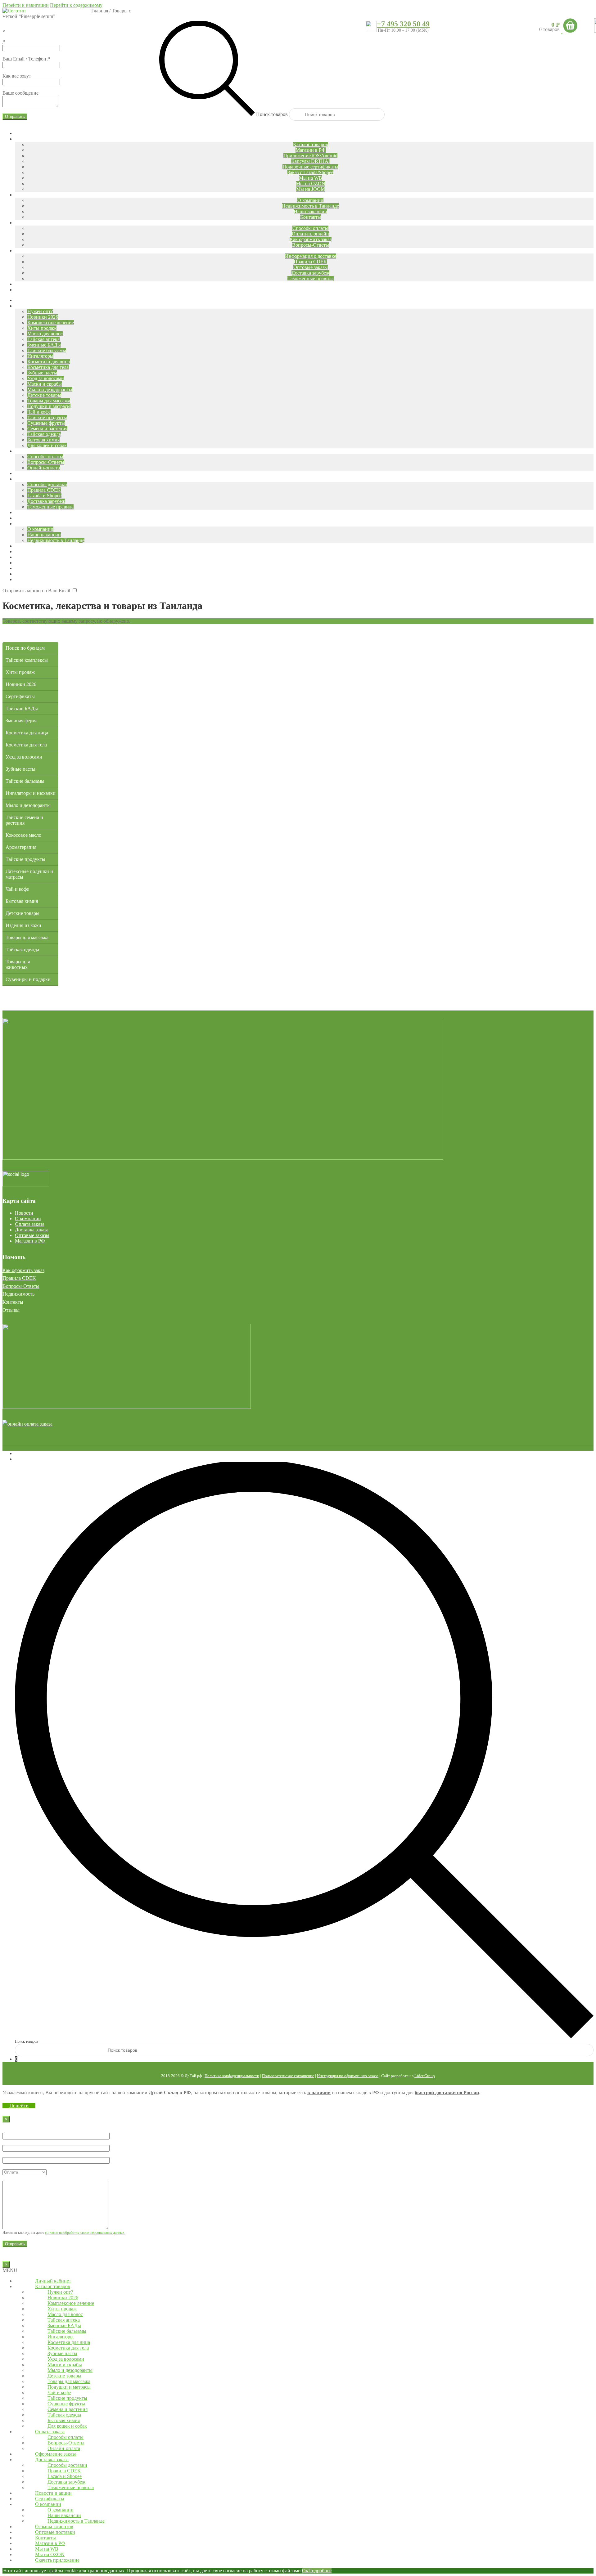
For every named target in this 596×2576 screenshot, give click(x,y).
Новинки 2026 (21, 684)
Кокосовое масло (23, 835)
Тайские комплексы (27, 660)
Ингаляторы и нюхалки (31, 793)
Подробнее (320, 2571)
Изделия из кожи (23, 925)
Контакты (13, 1302)
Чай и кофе (17, 889)
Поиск (22, 1459)
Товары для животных (18, 964)
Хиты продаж (20, 672)
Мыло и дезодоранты (28, 805)
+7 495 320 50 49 (403, 24)
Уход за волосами (24, 757)
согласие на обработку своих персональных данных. (85, 2233)
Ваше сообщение (20, 93)
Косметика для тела (26, 745)
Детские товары (23, 913)
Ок (305, 2571)
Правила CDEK (19, 1278)
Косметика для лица (27, 733)
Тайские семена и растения (24, 820)
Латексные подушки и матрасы (29, 874)
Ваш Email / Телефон (26, 59)
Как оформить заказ (23, 1270)
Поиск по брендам (25, 648)
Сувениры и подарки (28, 979)
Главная (100, 11)
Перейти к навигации (26, 5)
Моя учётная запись (36, 1453)
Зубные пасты (20, 769)
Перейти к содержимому (76, 5)
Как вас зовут (17, 76)
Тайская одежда (22, 950)
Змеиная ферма (22, 721)
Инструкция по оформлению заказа (348, 2076)
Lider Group (425, 2076)
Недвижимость (18, 1294)
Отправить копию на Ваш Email (36, 591)
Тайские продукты (25, 859)
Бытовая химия (22, 901)
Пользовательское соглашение (288, 2076)
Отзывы (11, 1310)
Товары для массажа (27, 937)
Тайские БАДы (22, 708)
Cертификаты (20, 696)
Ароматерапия (21, 847)
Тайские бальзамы (25, 781)
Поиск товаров (272, 114)
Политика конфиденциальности (232, 2076)
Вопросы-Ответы (21, 1286)
